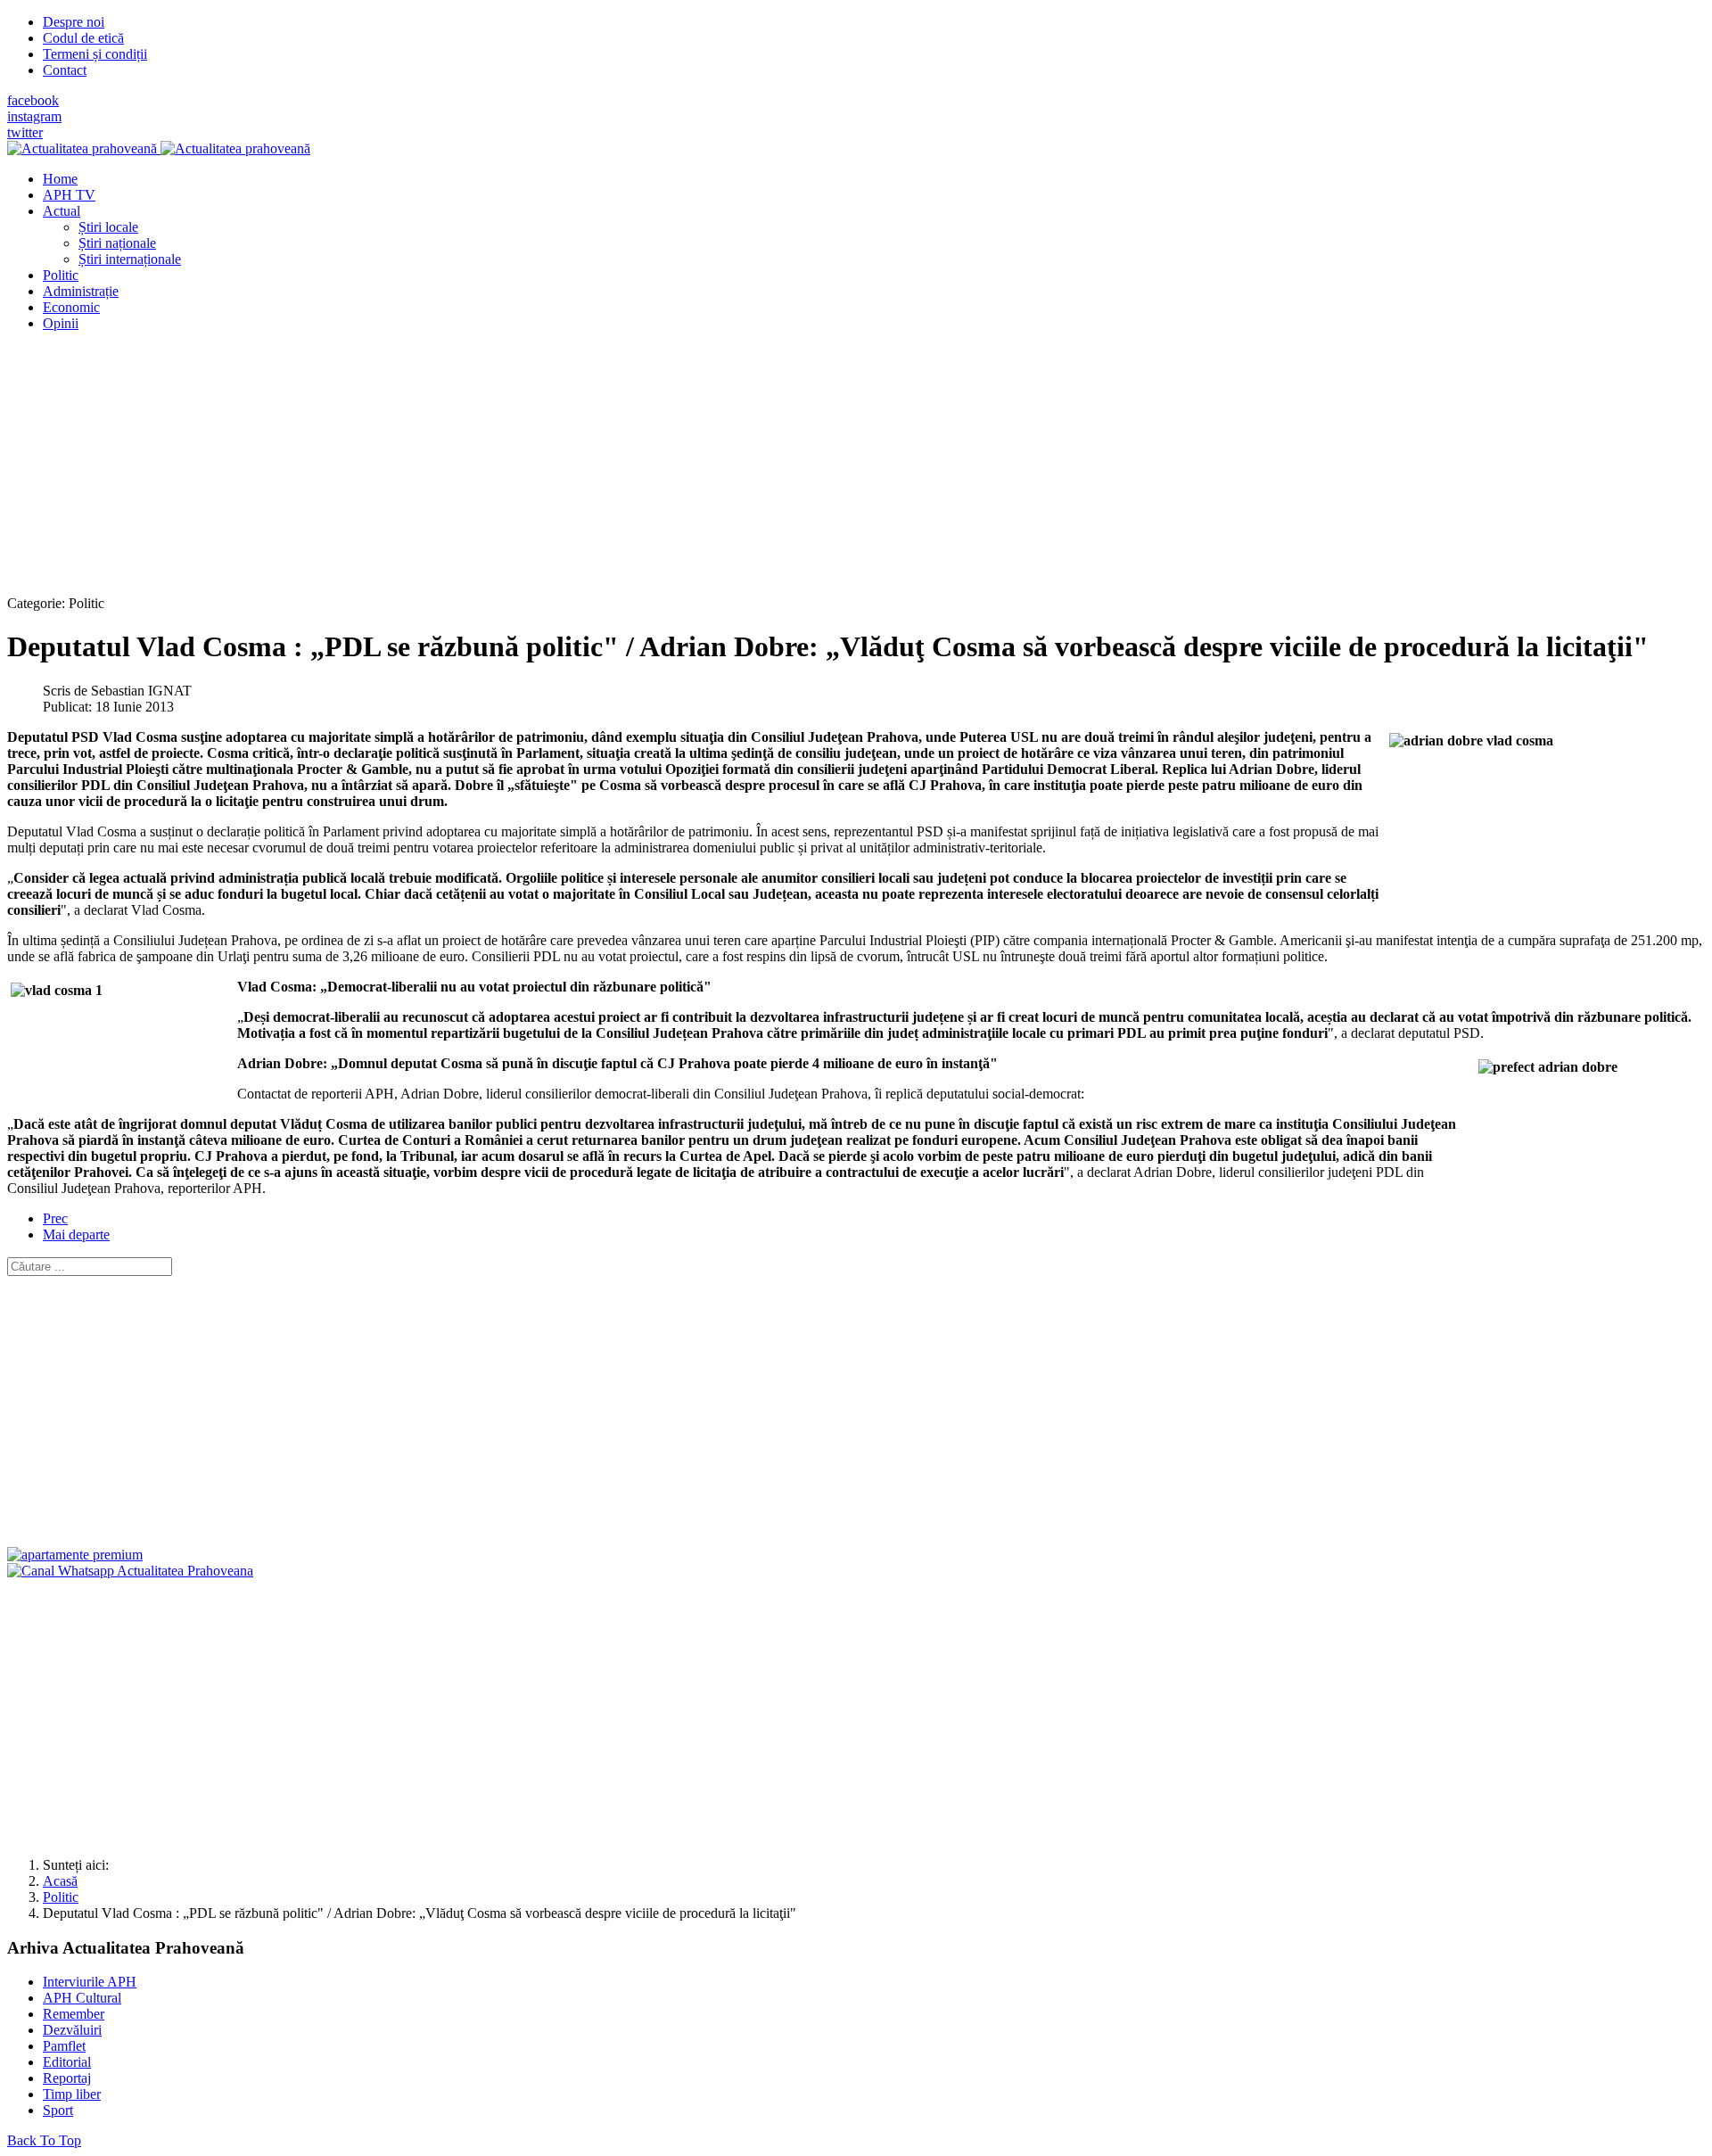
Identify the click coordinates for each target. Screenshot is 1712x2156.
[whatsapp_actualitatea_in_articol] (130, 1571)
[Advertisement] (542, 471)
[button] (62, 211)
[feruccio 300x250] (75, 1555)
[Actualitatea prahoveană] (159, 148)
